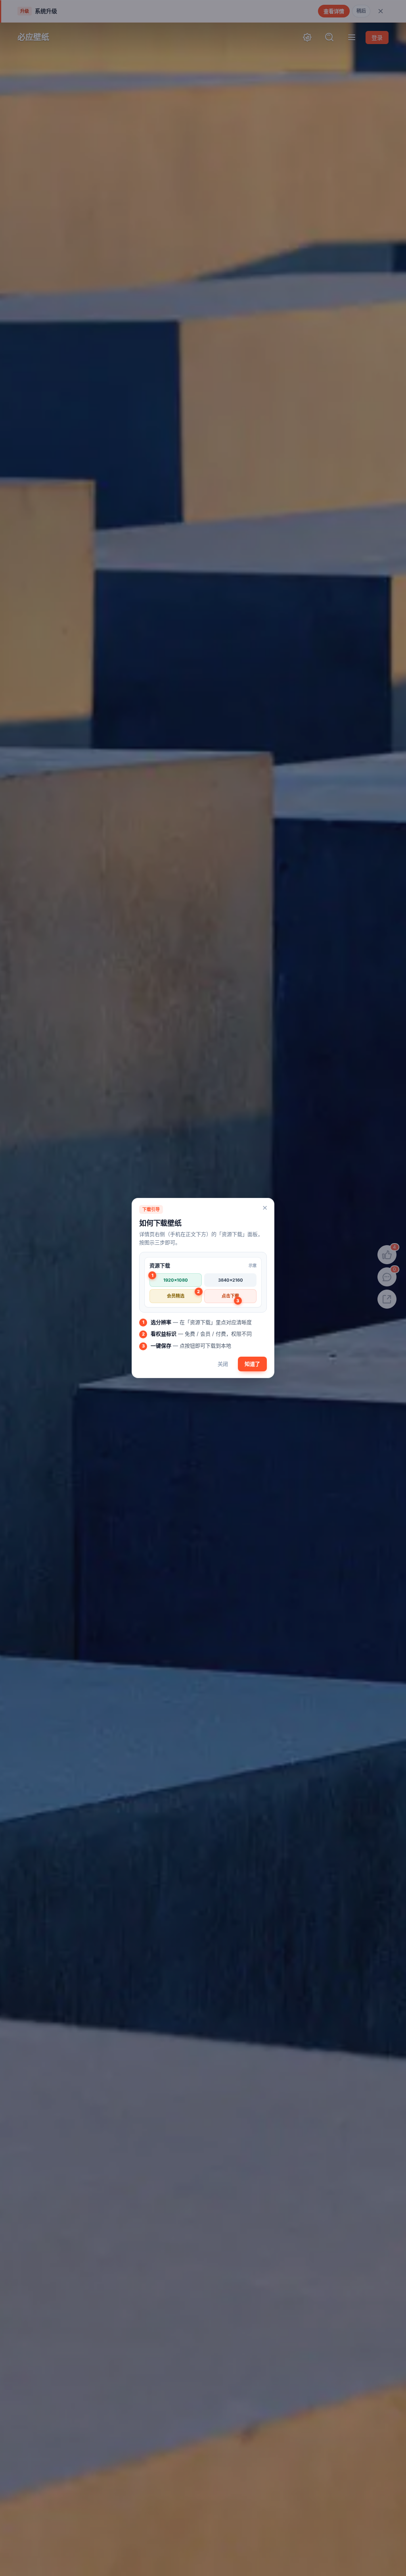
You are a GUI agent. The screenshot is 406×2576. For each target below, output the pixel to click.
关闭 (223, 1364)
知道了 (252, 1364)
